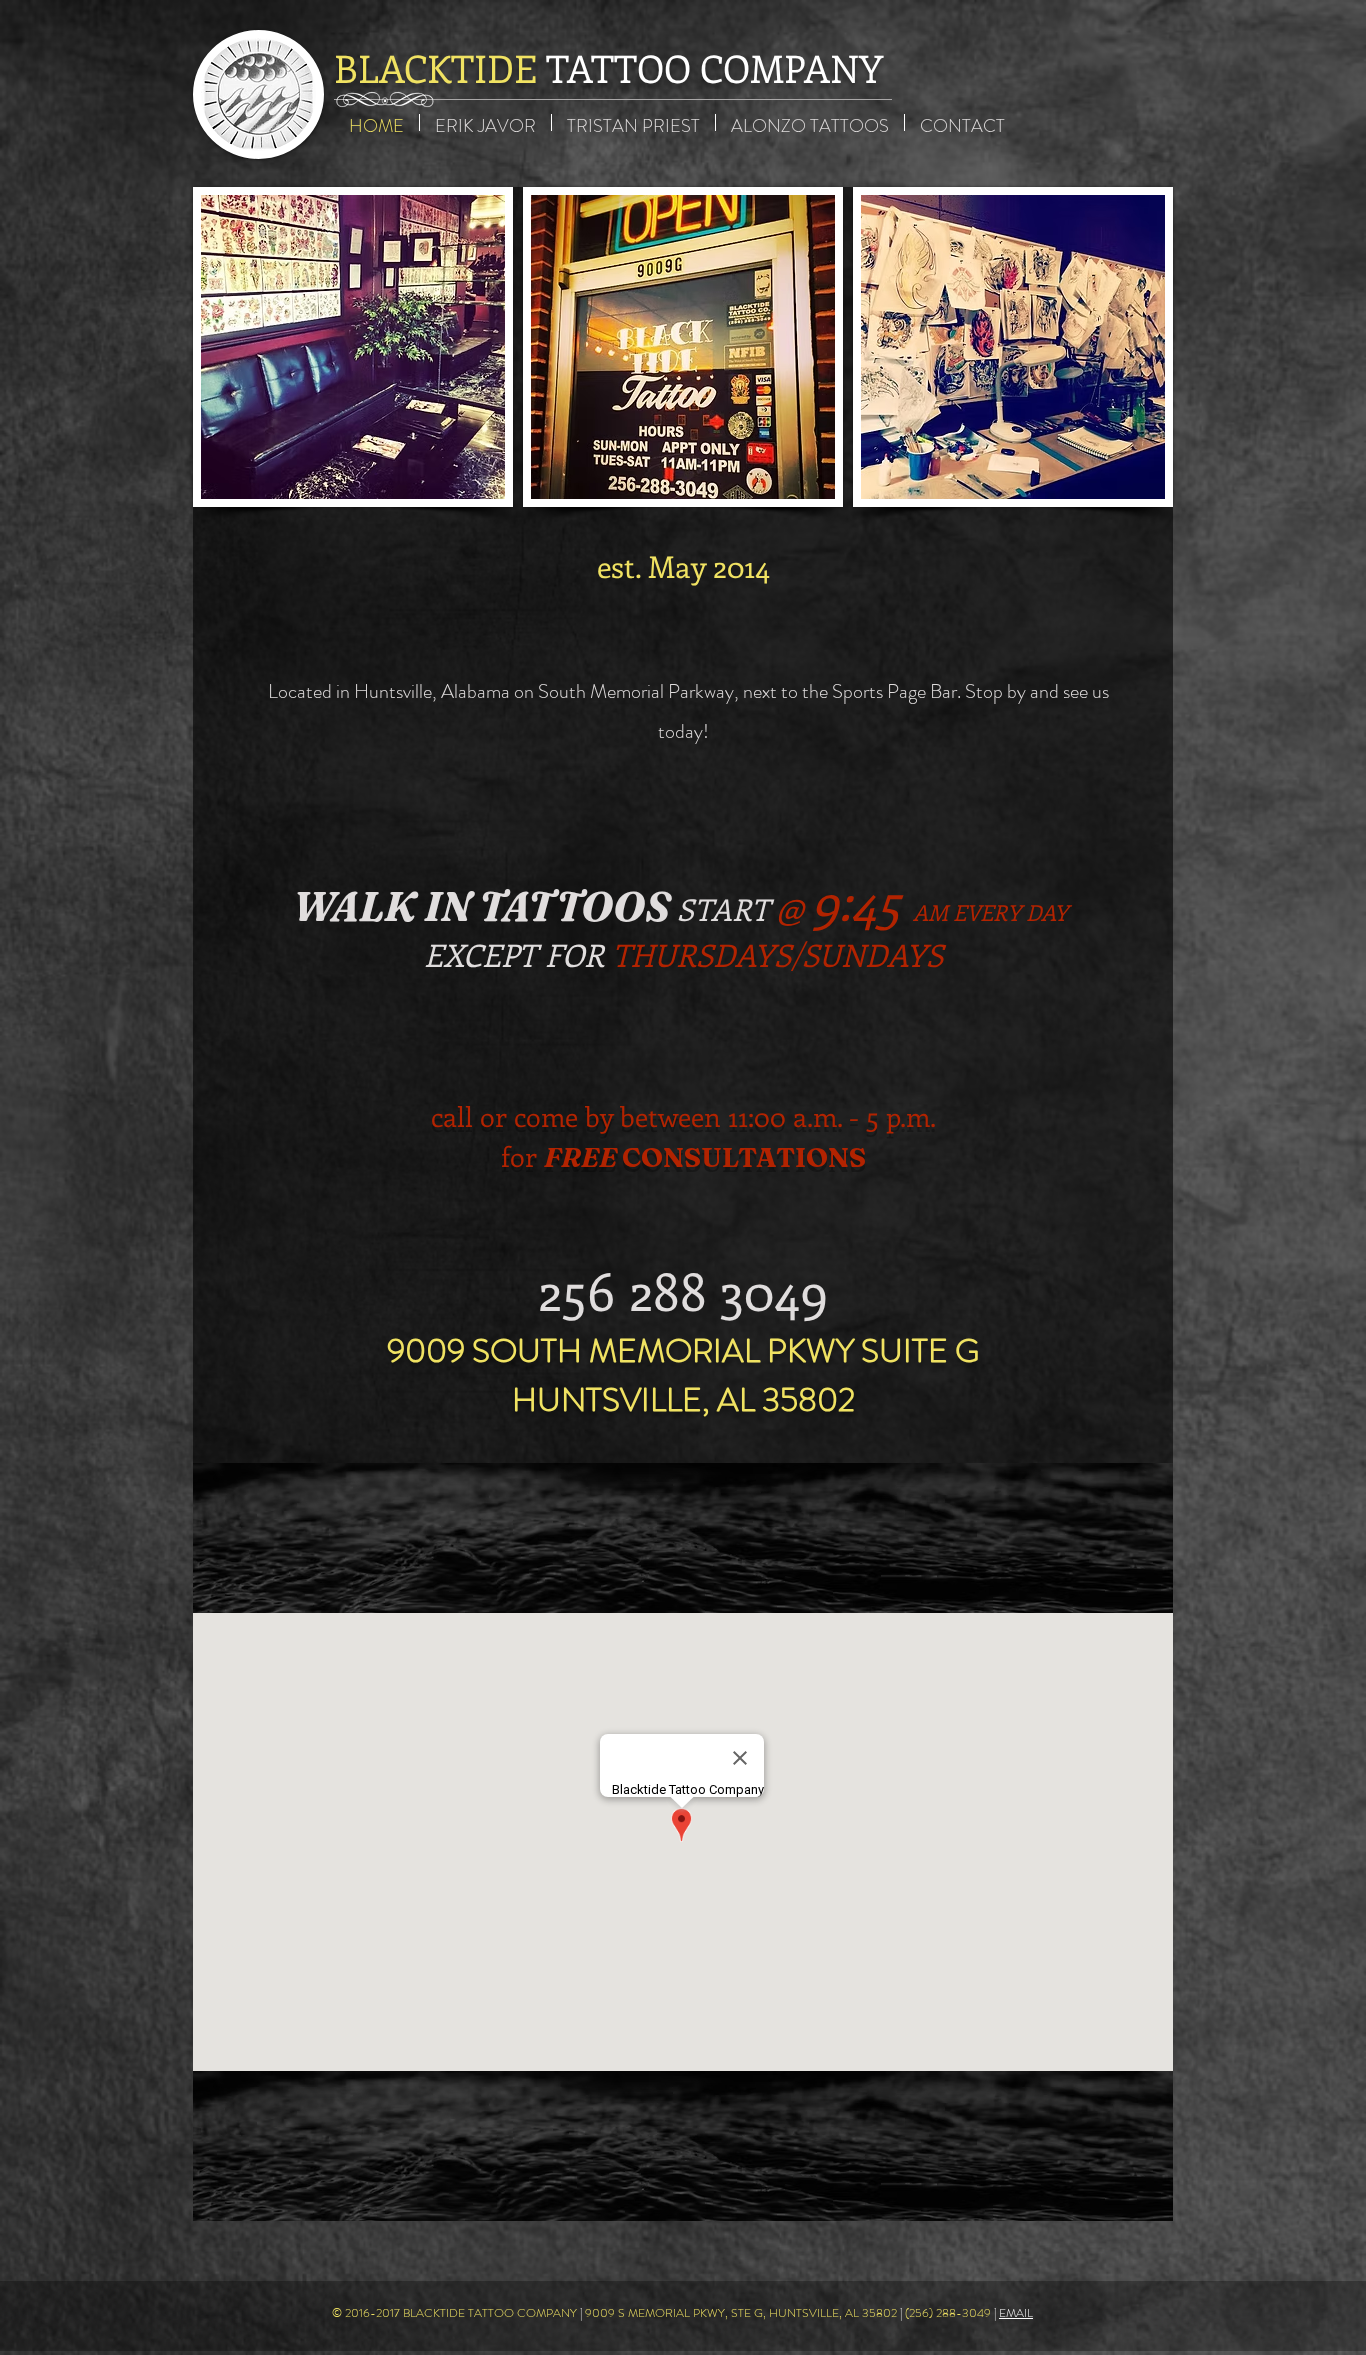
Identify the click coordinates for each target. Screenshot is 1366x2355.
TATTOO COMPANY (608, 67)
